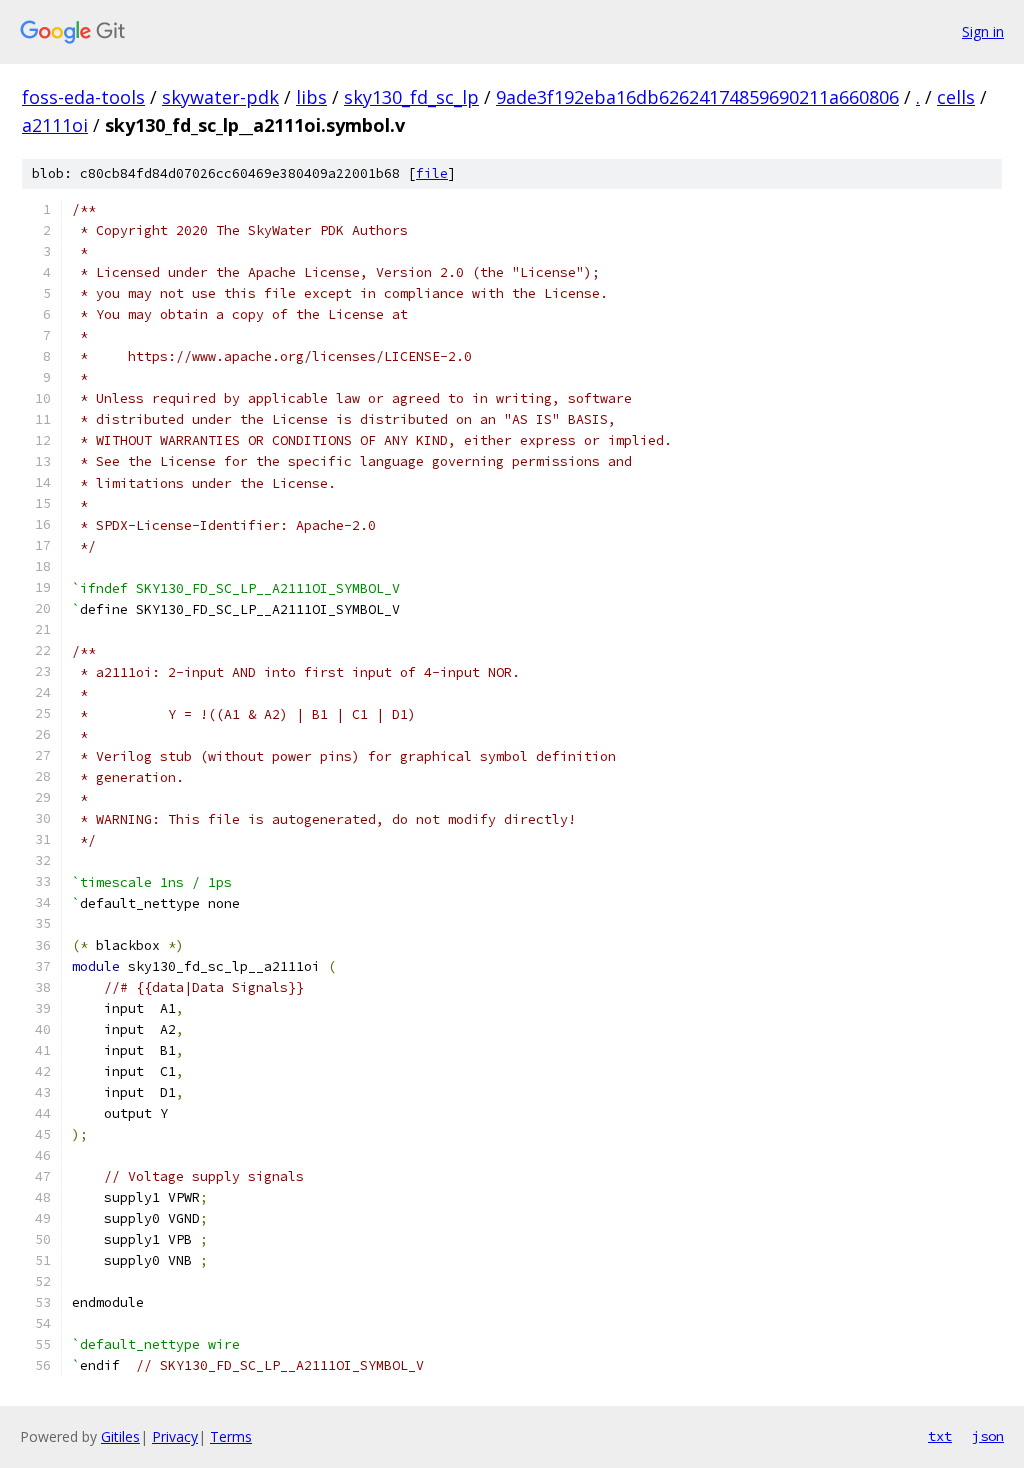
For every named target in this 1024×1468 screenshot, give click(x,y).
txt (940, 1436)
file (432, 173)
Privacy (175, 1436)
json (988, 1436)
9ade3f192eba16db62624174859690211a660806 (697, 97)
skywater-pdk (220, 97)
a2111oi (55, 125)
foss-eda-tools (83, 97)
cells (956, 97)
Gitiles (120, 1436)
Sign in (983, 31)
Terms (231, 1436)
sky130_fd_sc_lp (411, 97)
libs (311, 97)
